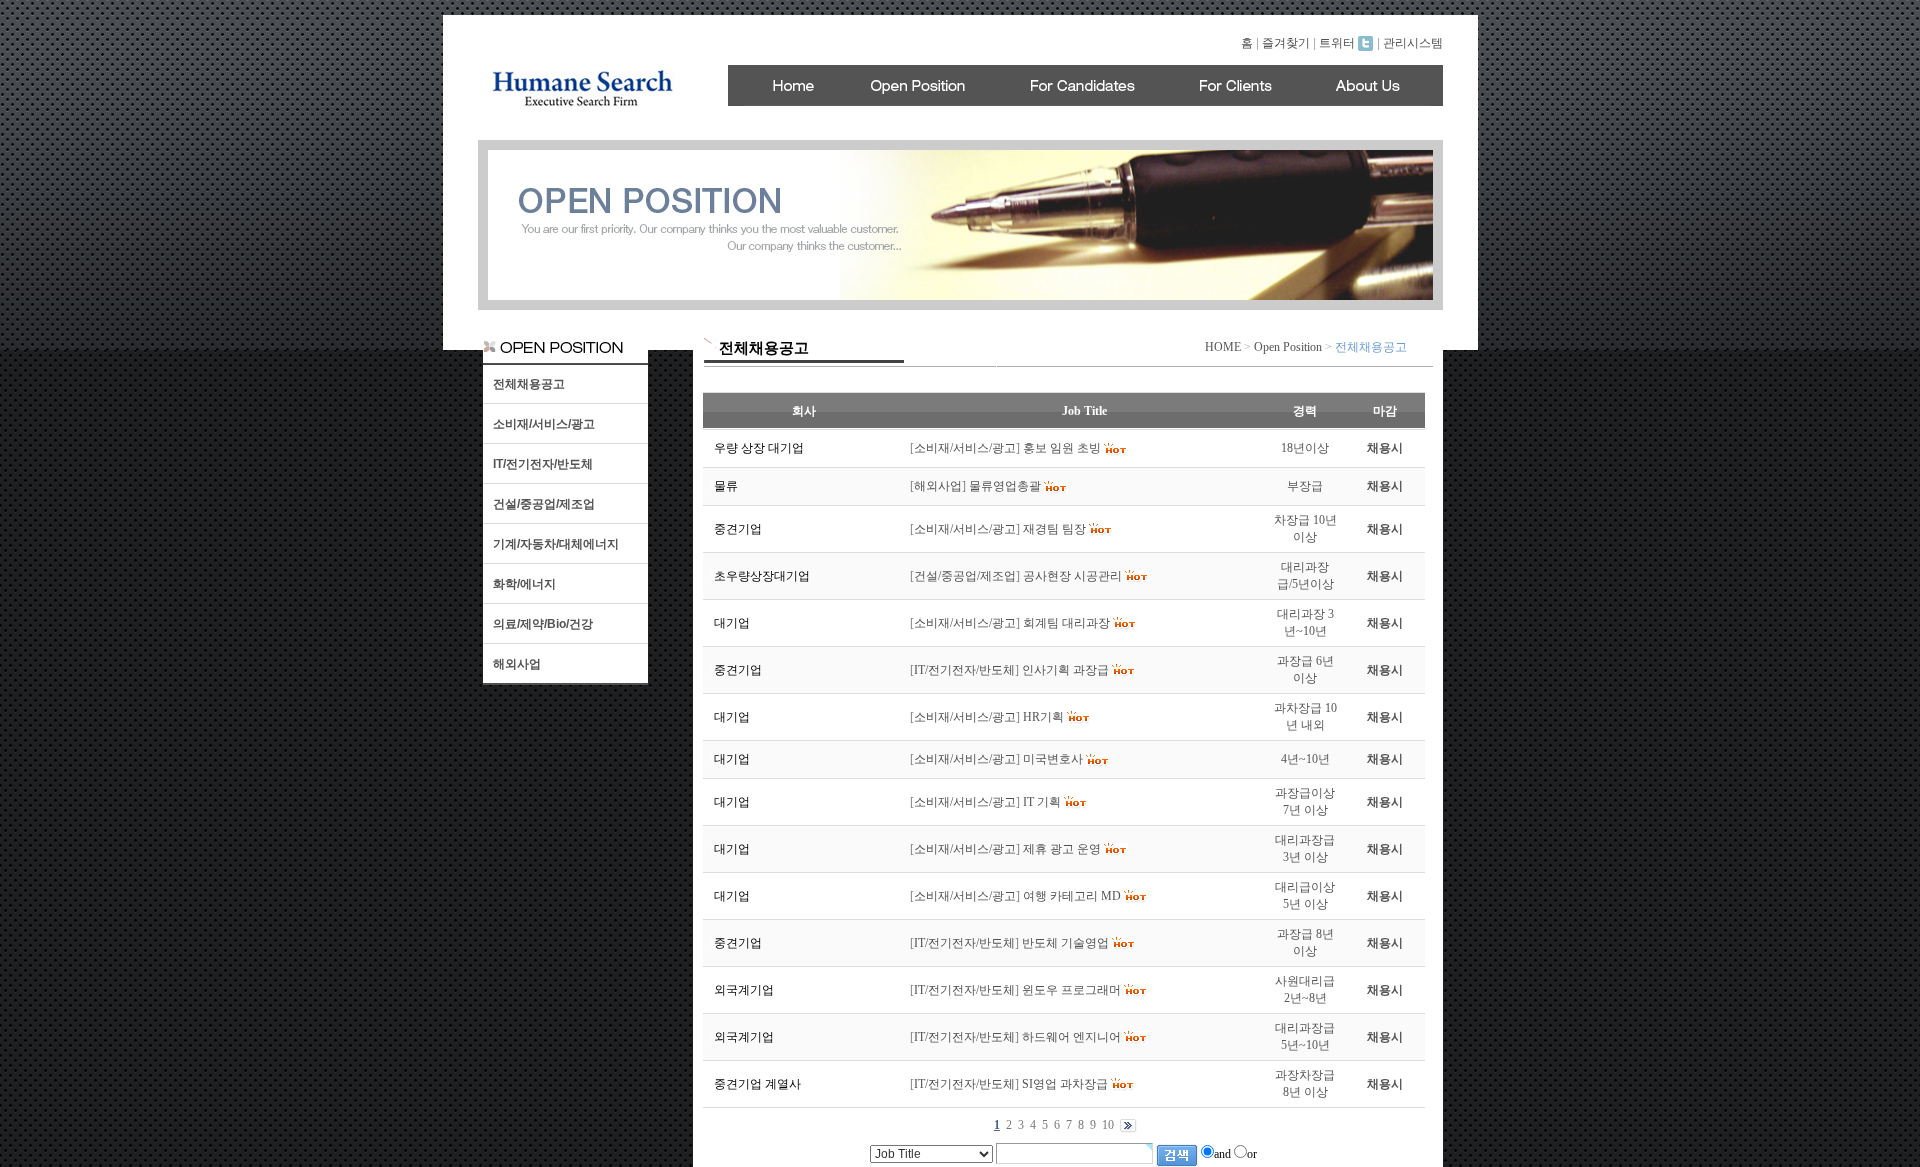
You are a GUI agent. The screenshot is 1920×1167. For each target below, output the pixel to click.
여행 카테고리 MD (1072, 896)
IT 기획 (1042, 802)
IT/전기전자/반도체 (543, 464)
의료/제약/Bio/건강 (543, 624)
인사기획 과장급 (1065, 670)
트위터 (1338, 43)
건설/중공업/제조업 (544, 504)
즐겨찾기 (1286, 43)
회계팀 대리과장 (1066, 623)
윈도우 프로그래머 (1071, 990)
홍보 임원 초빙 (1062, 448)
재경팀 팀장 (1054, 529)
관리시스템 (1413, 43)
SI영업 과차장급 (1065, 1084)
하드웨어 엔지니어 (1071, 1037)
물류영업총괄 (1005, 486)
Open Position (1288, 347)
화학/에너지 (524, 584)
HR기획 (1043, 717)
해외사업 (517, 664)
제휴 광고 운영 (1062, 849)
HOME (1223, 347)
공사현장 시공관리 (1072, 576)
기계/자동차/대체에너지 (556, 544)
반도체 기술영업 (1065, 943)
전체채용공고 (529, 384)
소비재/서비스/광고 (544, 424)
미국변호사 (1053, 759)
